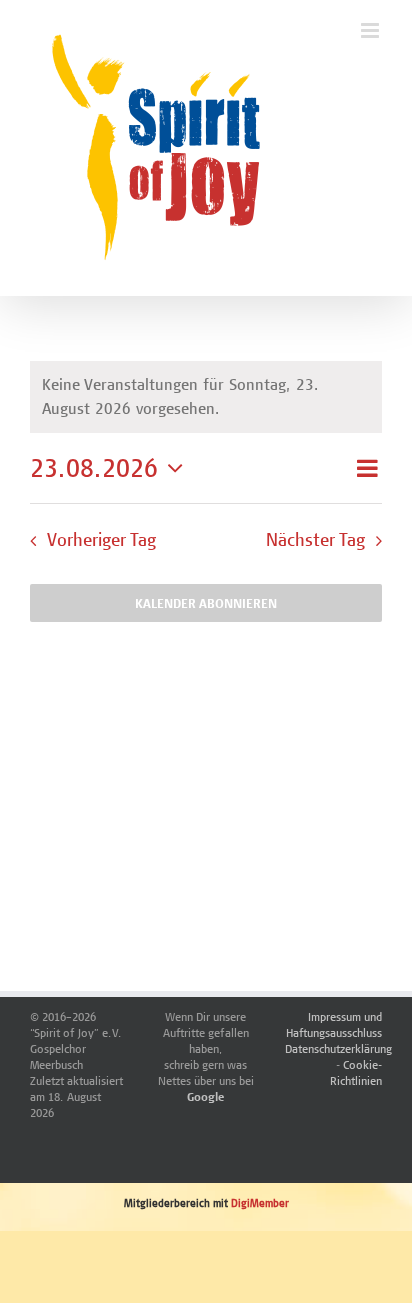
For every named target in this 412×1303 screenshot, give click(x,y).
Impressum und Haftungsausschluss (334, 1024)
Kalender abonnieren (206, 603)
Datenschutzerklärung (338, 1048)
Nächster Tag (315, 539)
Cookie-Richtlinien (356, 1072)
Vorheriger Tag (101, 539)
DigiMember (260, 1203)
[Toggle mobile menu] (371, 30)
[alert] (206, 397)
